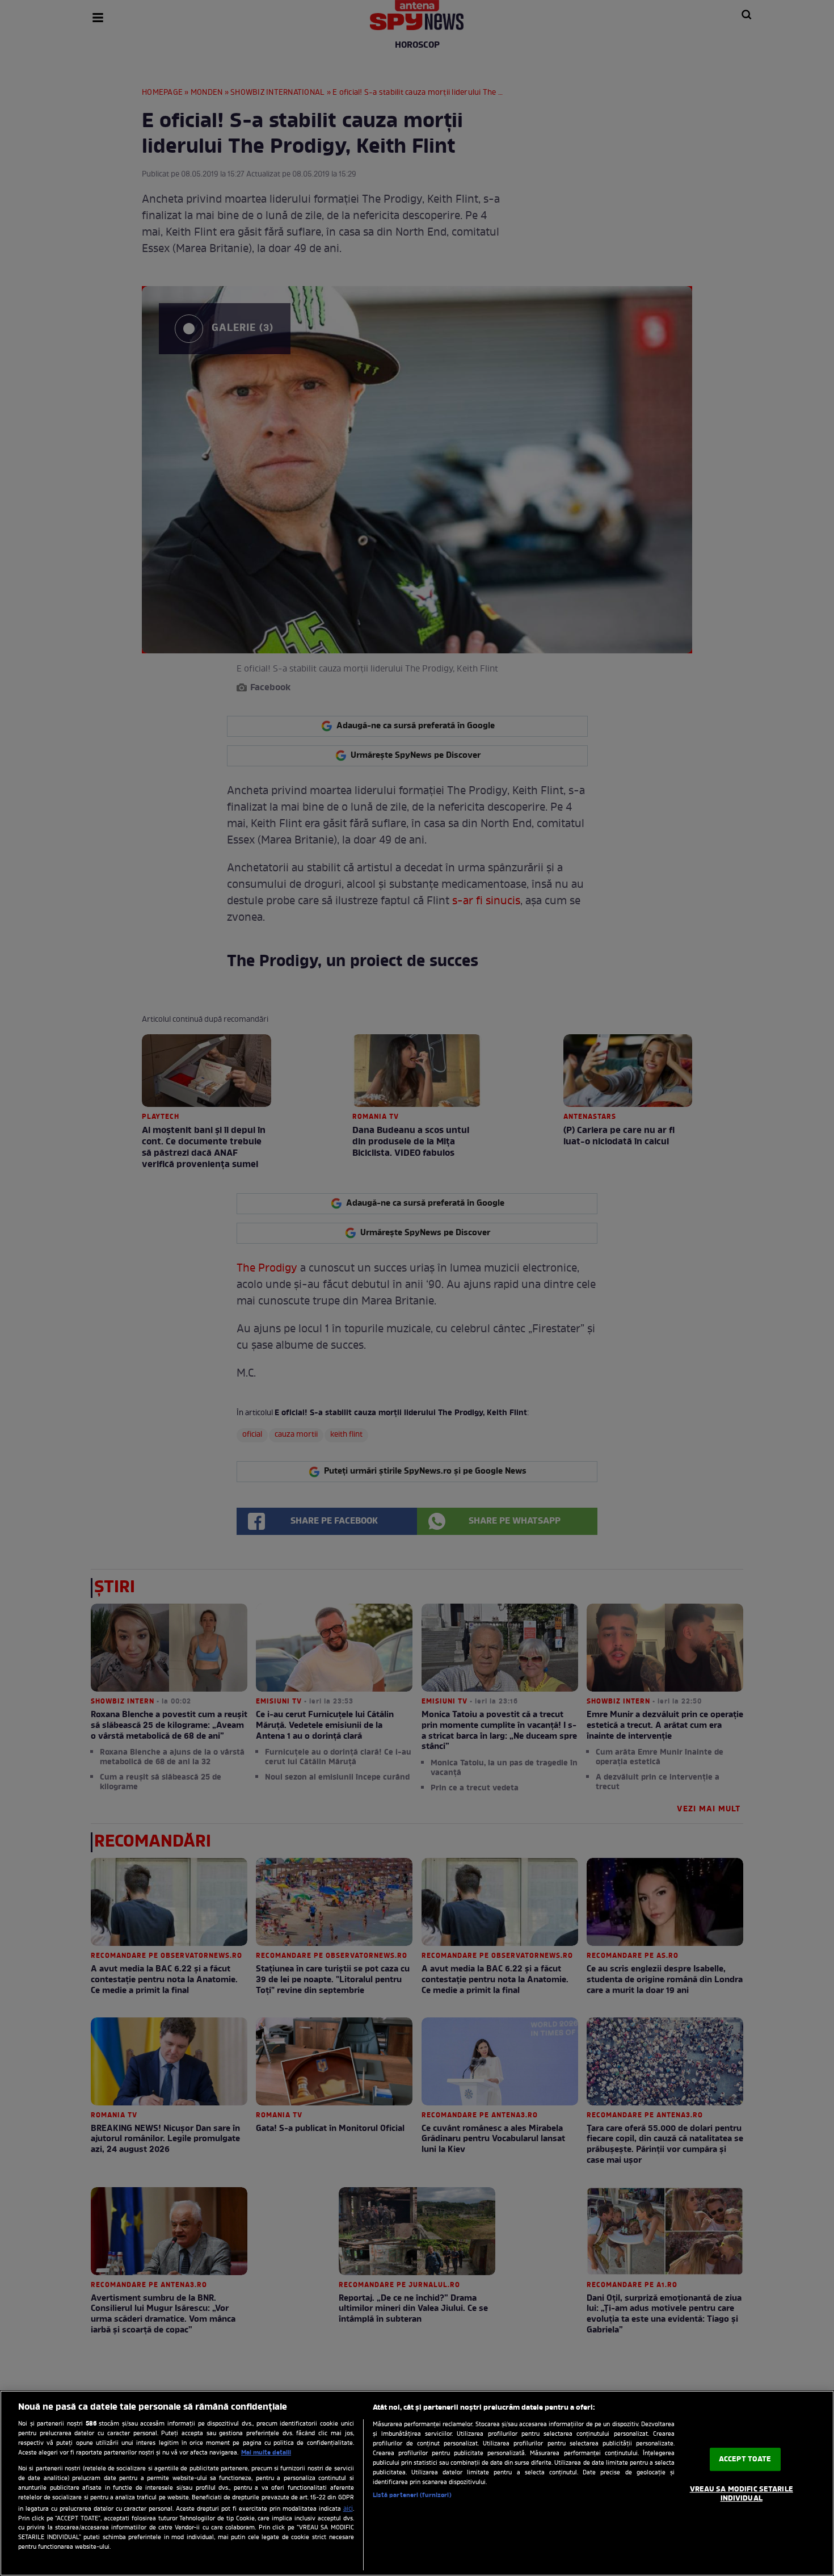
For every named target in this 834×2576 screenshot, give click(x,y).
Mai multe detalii (266, 2453)
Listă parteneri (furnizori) (412, 2495)
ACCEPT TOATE (745, 2459)
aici (348, 2509)
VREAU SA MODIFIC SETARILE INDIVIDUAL (742, 2494)
